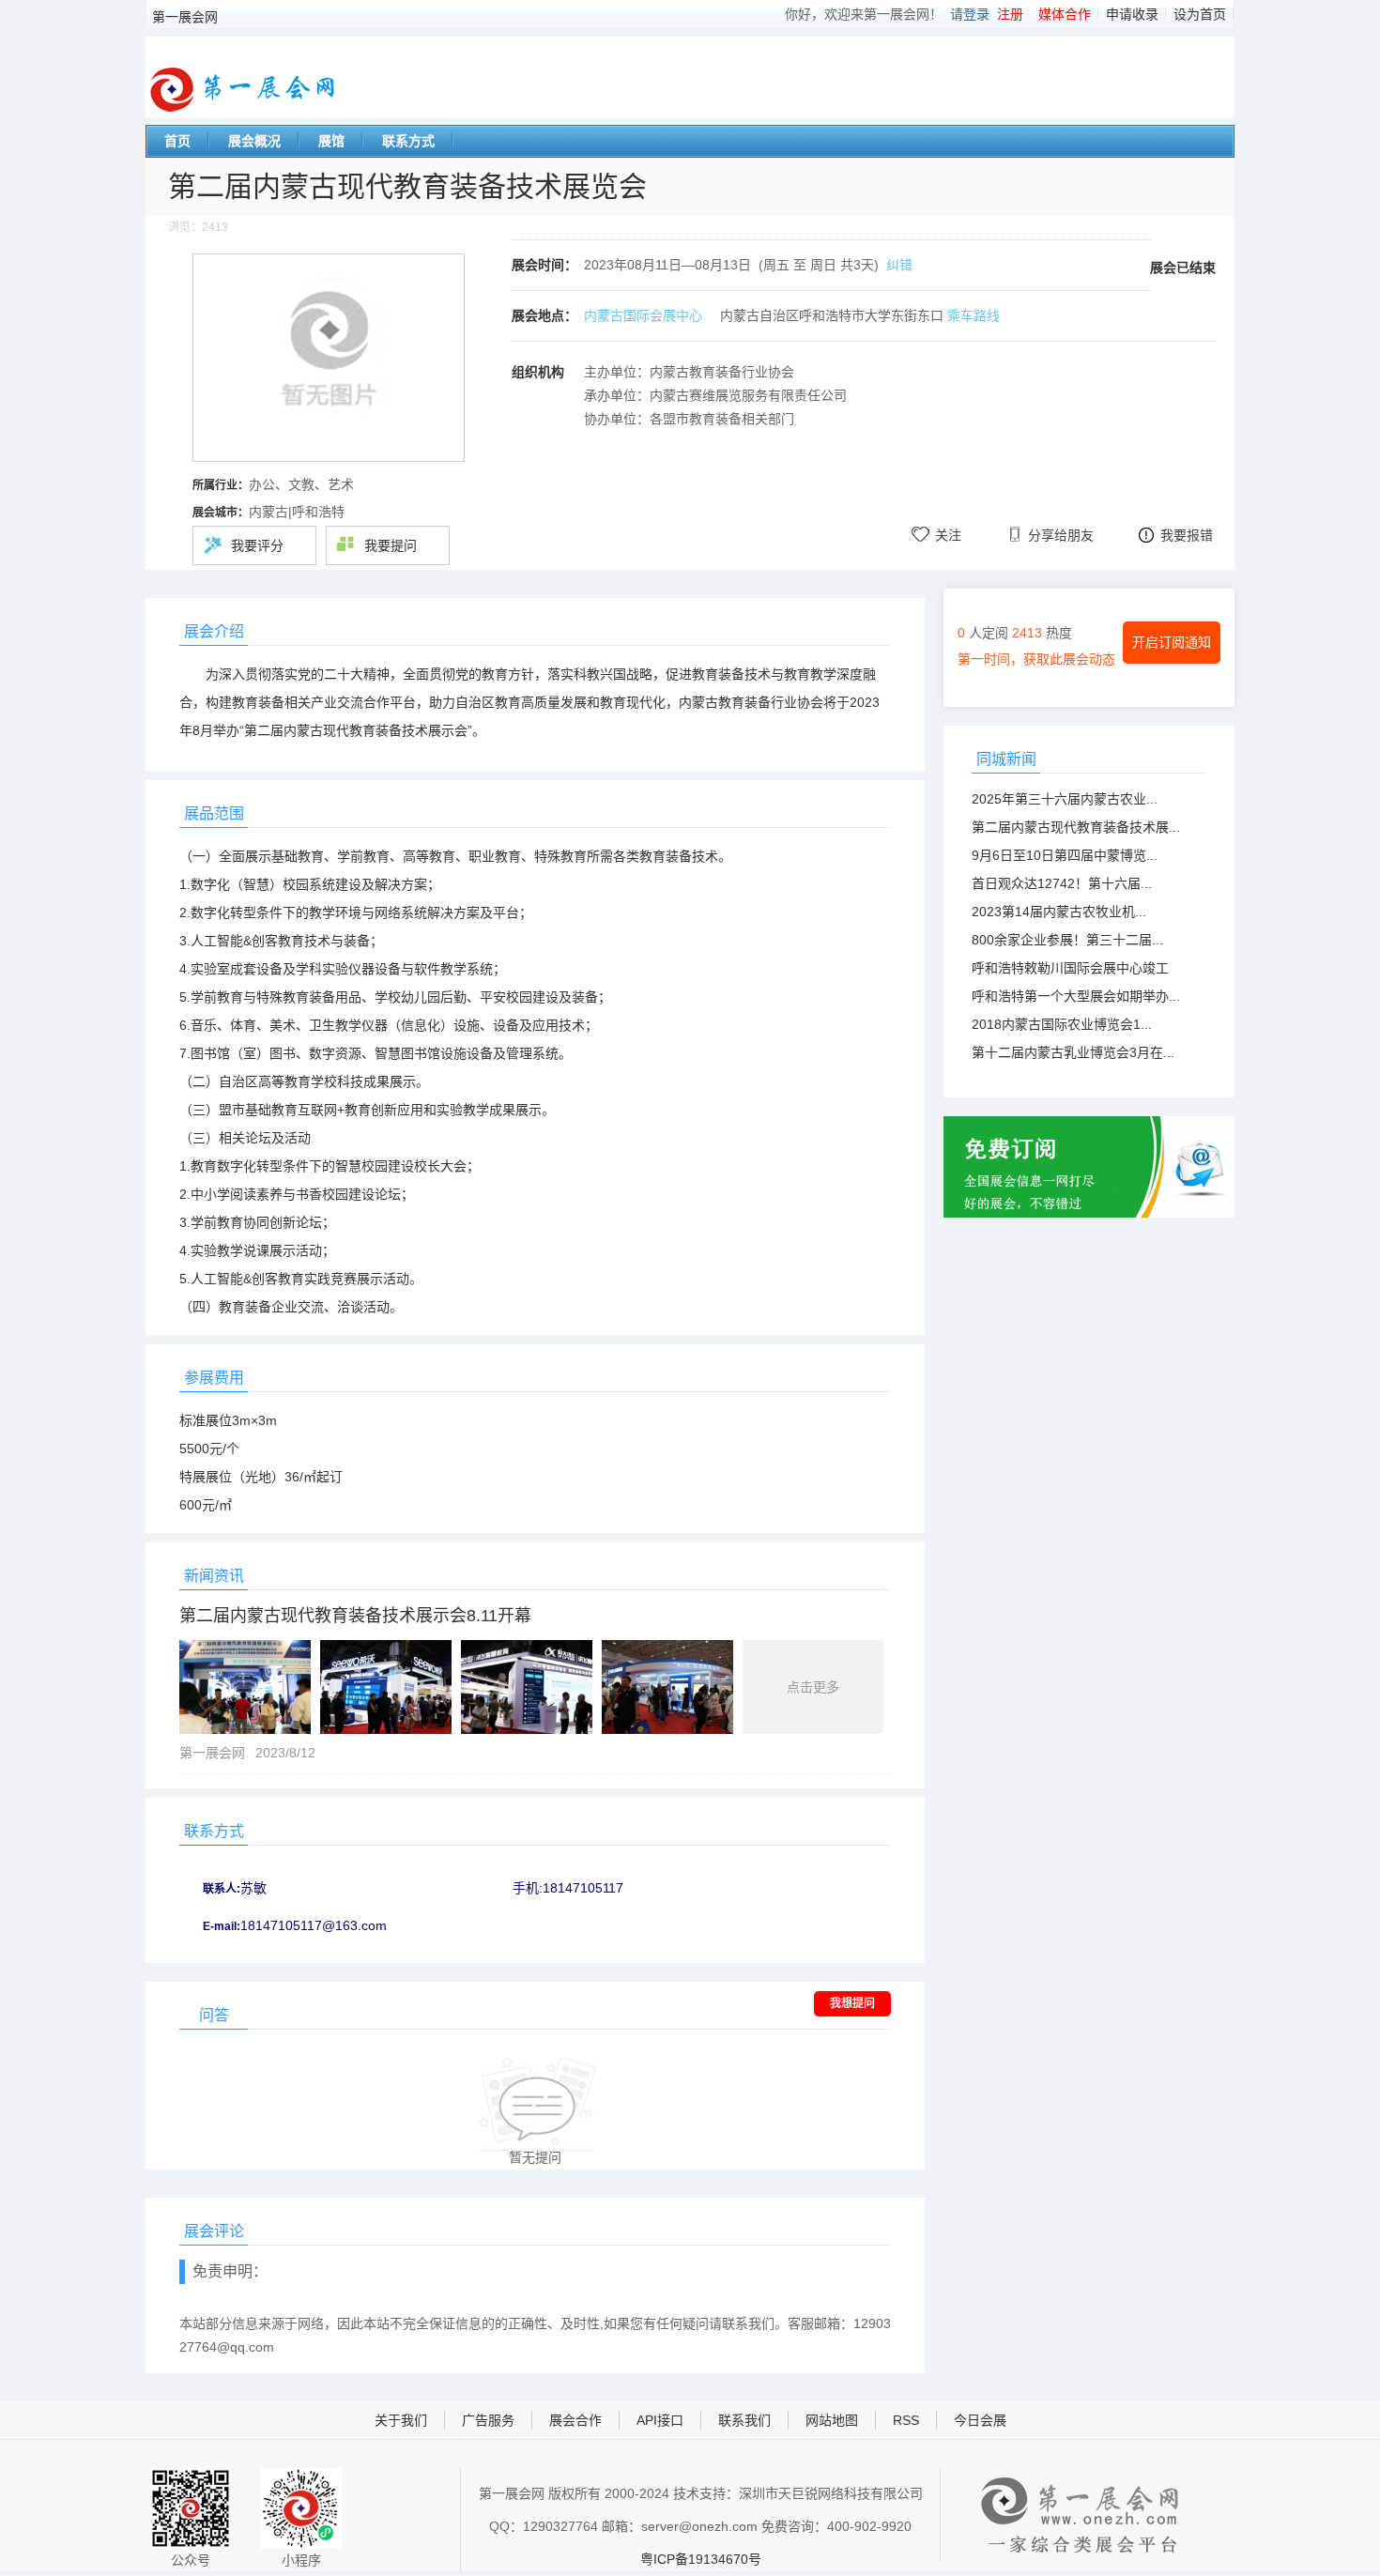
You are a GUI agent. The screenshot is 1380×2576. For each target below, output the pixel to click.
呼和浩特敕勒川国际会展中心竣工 (1070, 968)
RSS (906, 2420)
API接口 (660, 2420)
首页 (177, 141)
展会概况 (254, 141)
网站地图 (832, 2420)
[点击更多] (531, 1729)
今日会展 (980, 2420)
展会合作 (575, 2420)
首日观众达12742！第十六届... (1062, 883)
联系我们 (744, 2420)
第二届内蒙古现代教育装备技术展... (1076, 827)
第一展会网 (185, 17)
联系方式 (408, 141)
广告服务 (488, 2420)
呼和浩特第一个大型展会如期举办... (1076, 996)
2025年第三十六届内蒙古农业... (1065, 799)
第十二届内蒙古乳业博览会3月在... (1073, 1052)
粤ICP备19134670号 (701, 2559)
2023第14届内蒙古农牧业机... (1059, 912)
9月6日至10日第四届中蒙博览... (1065, 855)
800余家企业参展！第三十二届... (1067, 940)
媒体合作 (1065, 14)
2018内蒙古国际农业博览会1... (1062, 1024)
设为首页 (1200, 14)
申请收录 (1132, 14)
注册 (1010, 14)
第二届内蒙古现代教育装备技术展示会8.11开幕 (355, 1616)
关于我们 (401, 2420)
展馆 (331, 141)
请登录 (970, 14)
